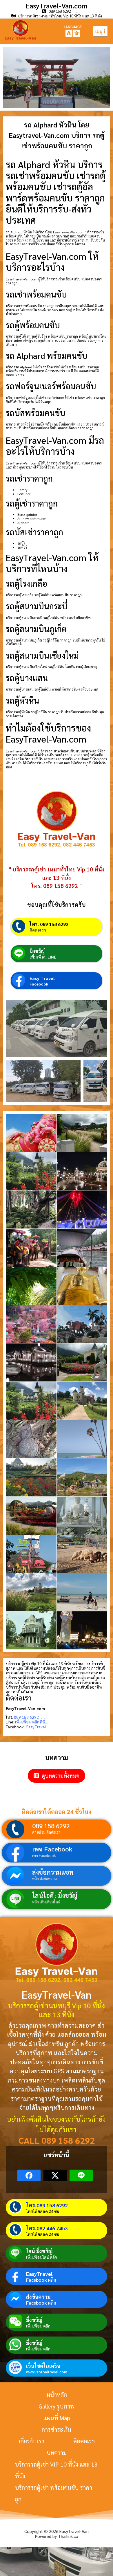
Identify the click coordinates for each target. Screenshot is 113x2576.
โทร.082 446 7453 (47, 2228)
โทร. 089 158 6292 (49, 924)
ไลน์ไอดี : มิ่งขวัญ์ (55, 1895)
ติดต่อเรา (38, 930)
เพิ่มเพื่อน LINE (43, 957)
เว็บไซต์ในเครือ (43, 2366)
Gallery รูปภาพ (57, 2406)
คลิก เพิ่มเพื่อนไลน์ (46, 1902)
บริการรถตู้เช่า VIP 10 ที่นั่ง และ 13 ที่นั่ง (56, 2470)
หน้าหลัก (57, 2395)
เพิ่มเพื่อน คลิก (38, 2326)
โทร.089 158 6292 (47, 2205)
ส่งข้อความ (38, 2297)
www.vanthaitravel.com (47, 2372)
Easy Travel (42, 978)
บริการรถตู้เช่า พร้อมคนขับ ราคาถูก (54, 2493)
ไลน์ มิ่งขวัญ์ (39, 2251)
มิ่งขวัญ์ (37, 951)
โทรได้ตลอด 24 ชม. (43, 2211)
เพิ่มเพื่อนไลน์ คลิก (42, 2257)
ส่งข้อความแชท (53, 1872)
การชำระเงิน (57, 2429)
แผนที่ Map (57, 2418)
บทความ (57, 2453)
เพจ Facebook (52, 1849)
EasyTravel (39, 2274)
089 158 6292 (51, 1826)
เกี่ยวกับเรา (31, 2441)
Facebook (39, 984)
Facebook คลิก (41, 2280)
